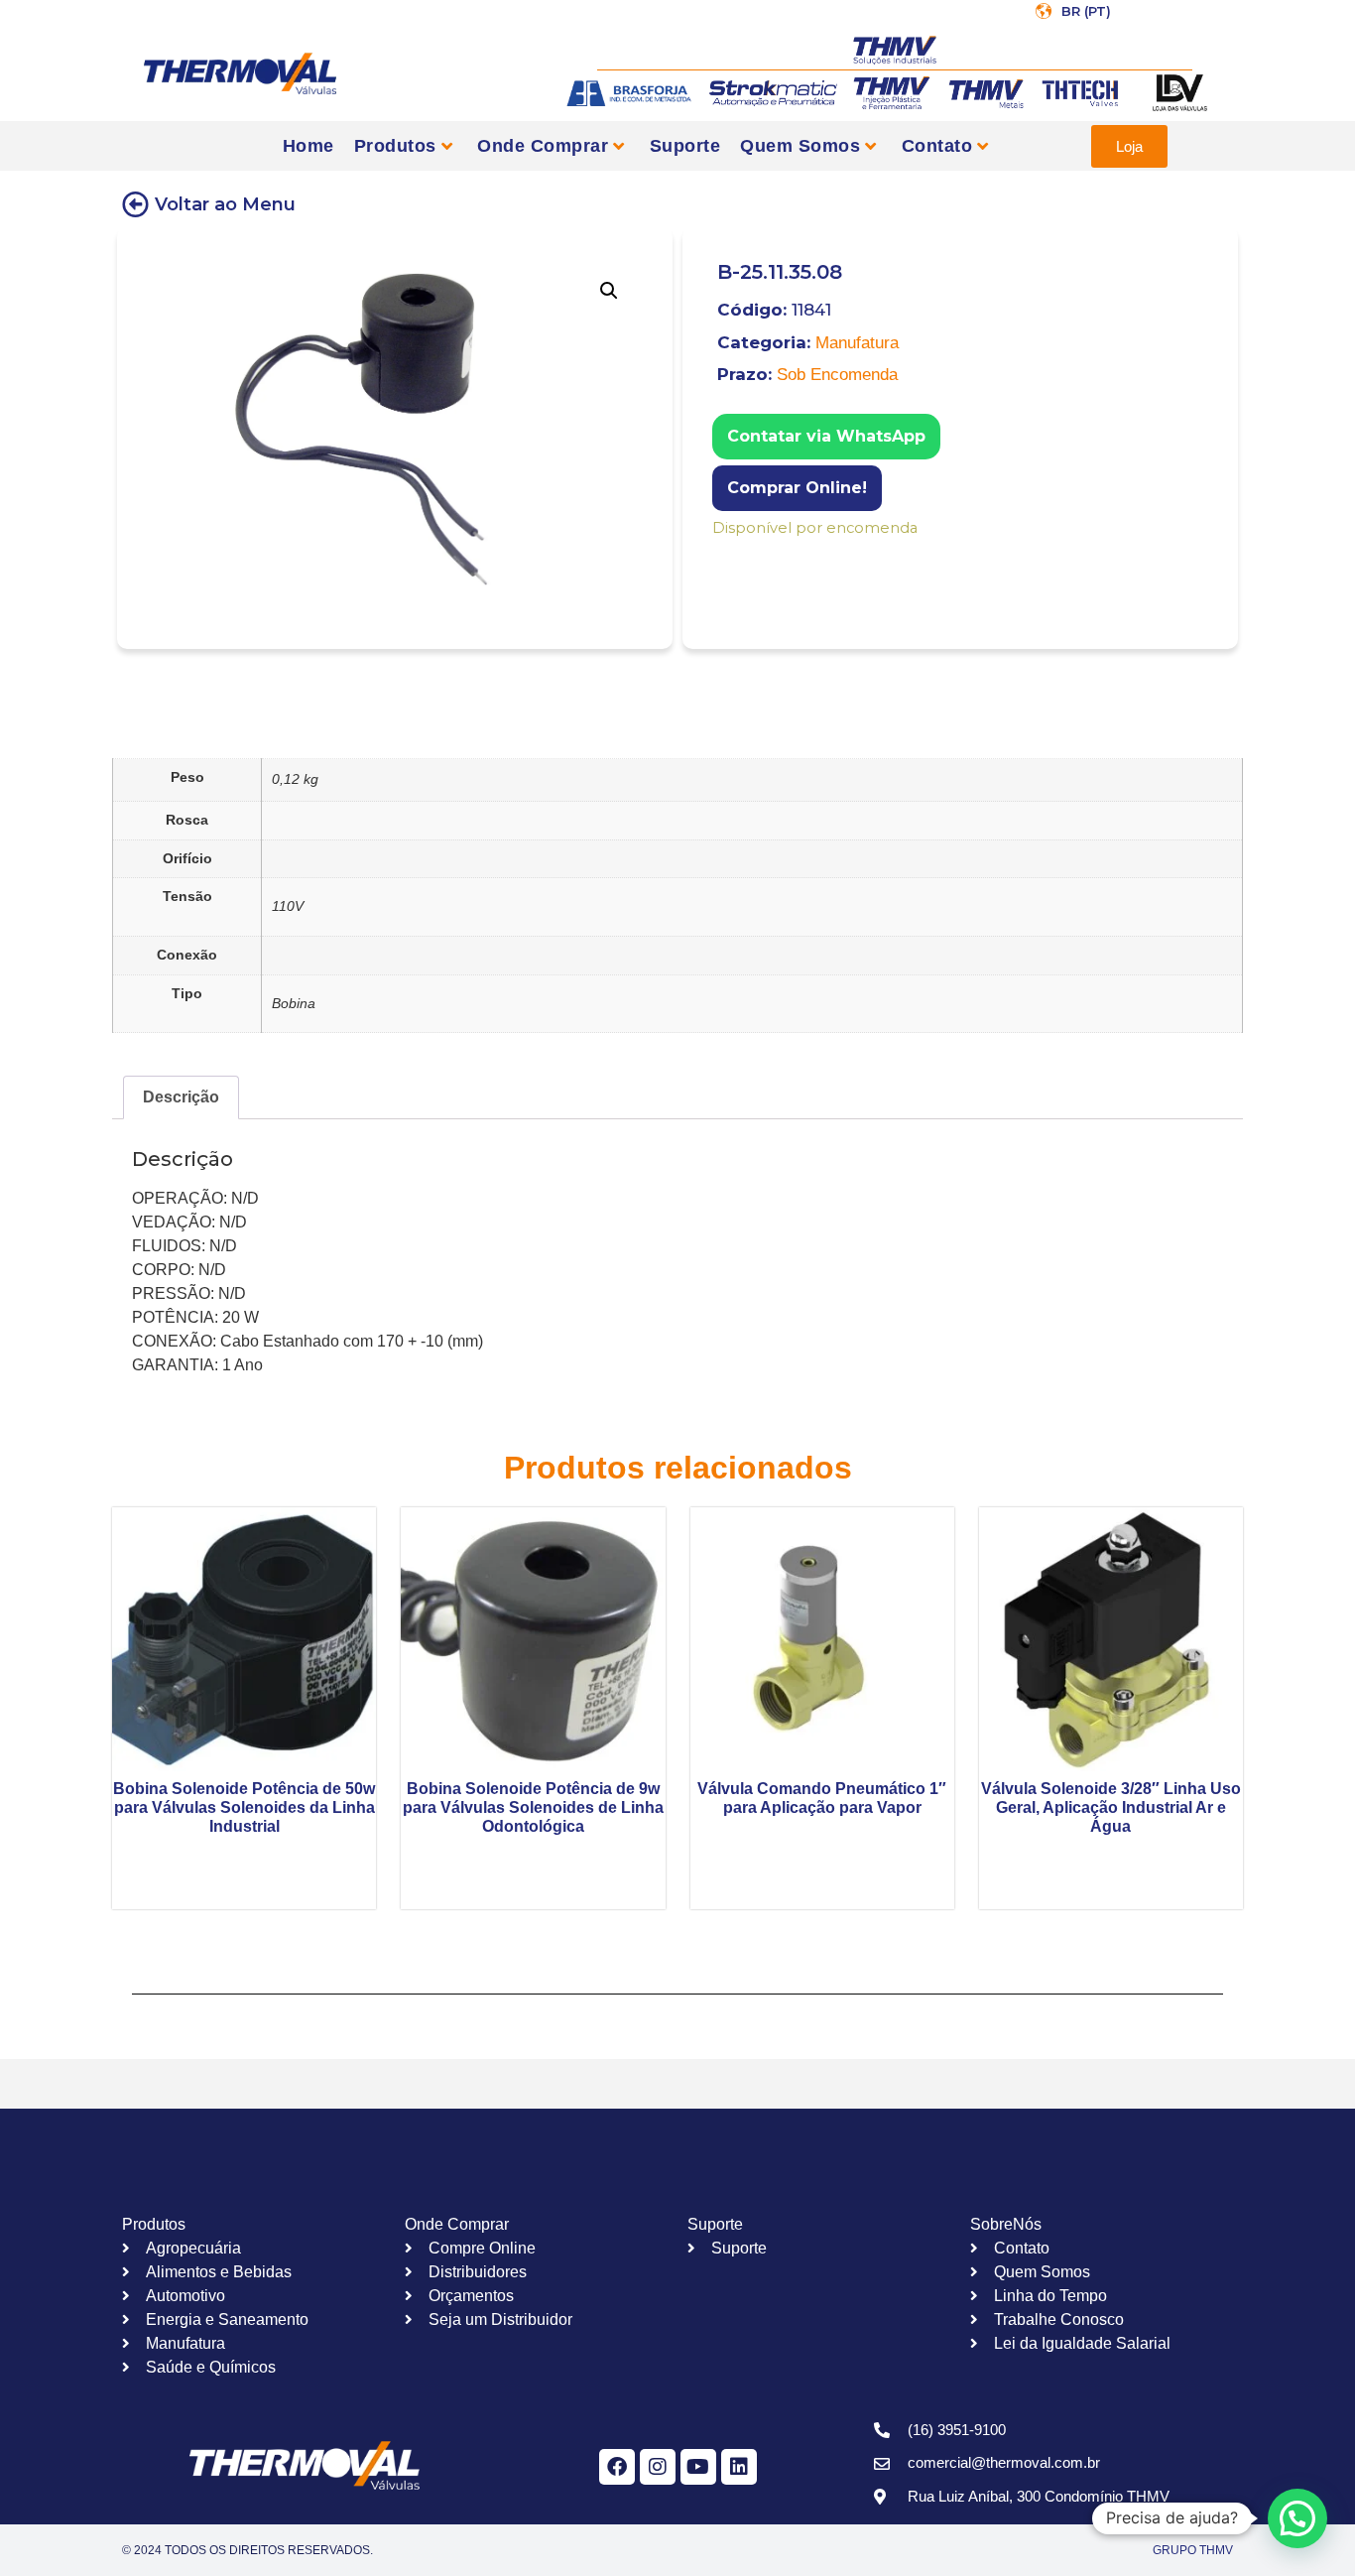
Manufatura (857, 343)
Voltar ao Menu (225, 204)
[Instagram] (658, 2467)
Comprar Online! (797, 488)
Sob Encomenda (837, 375)
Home (308, 146)
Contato (937, 146)
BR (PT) (1086, 11)
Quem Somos (800, 146)
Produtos (395, 146)
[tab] (181, 1097)
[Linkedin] (739, 2467)
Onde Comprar (543, 146)
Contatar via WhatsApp (826, 436)
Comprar (726, 554)
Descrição (181, 1097)
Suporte (685, 146)
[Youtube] (698, 2467)
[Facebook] (617, 2467)
